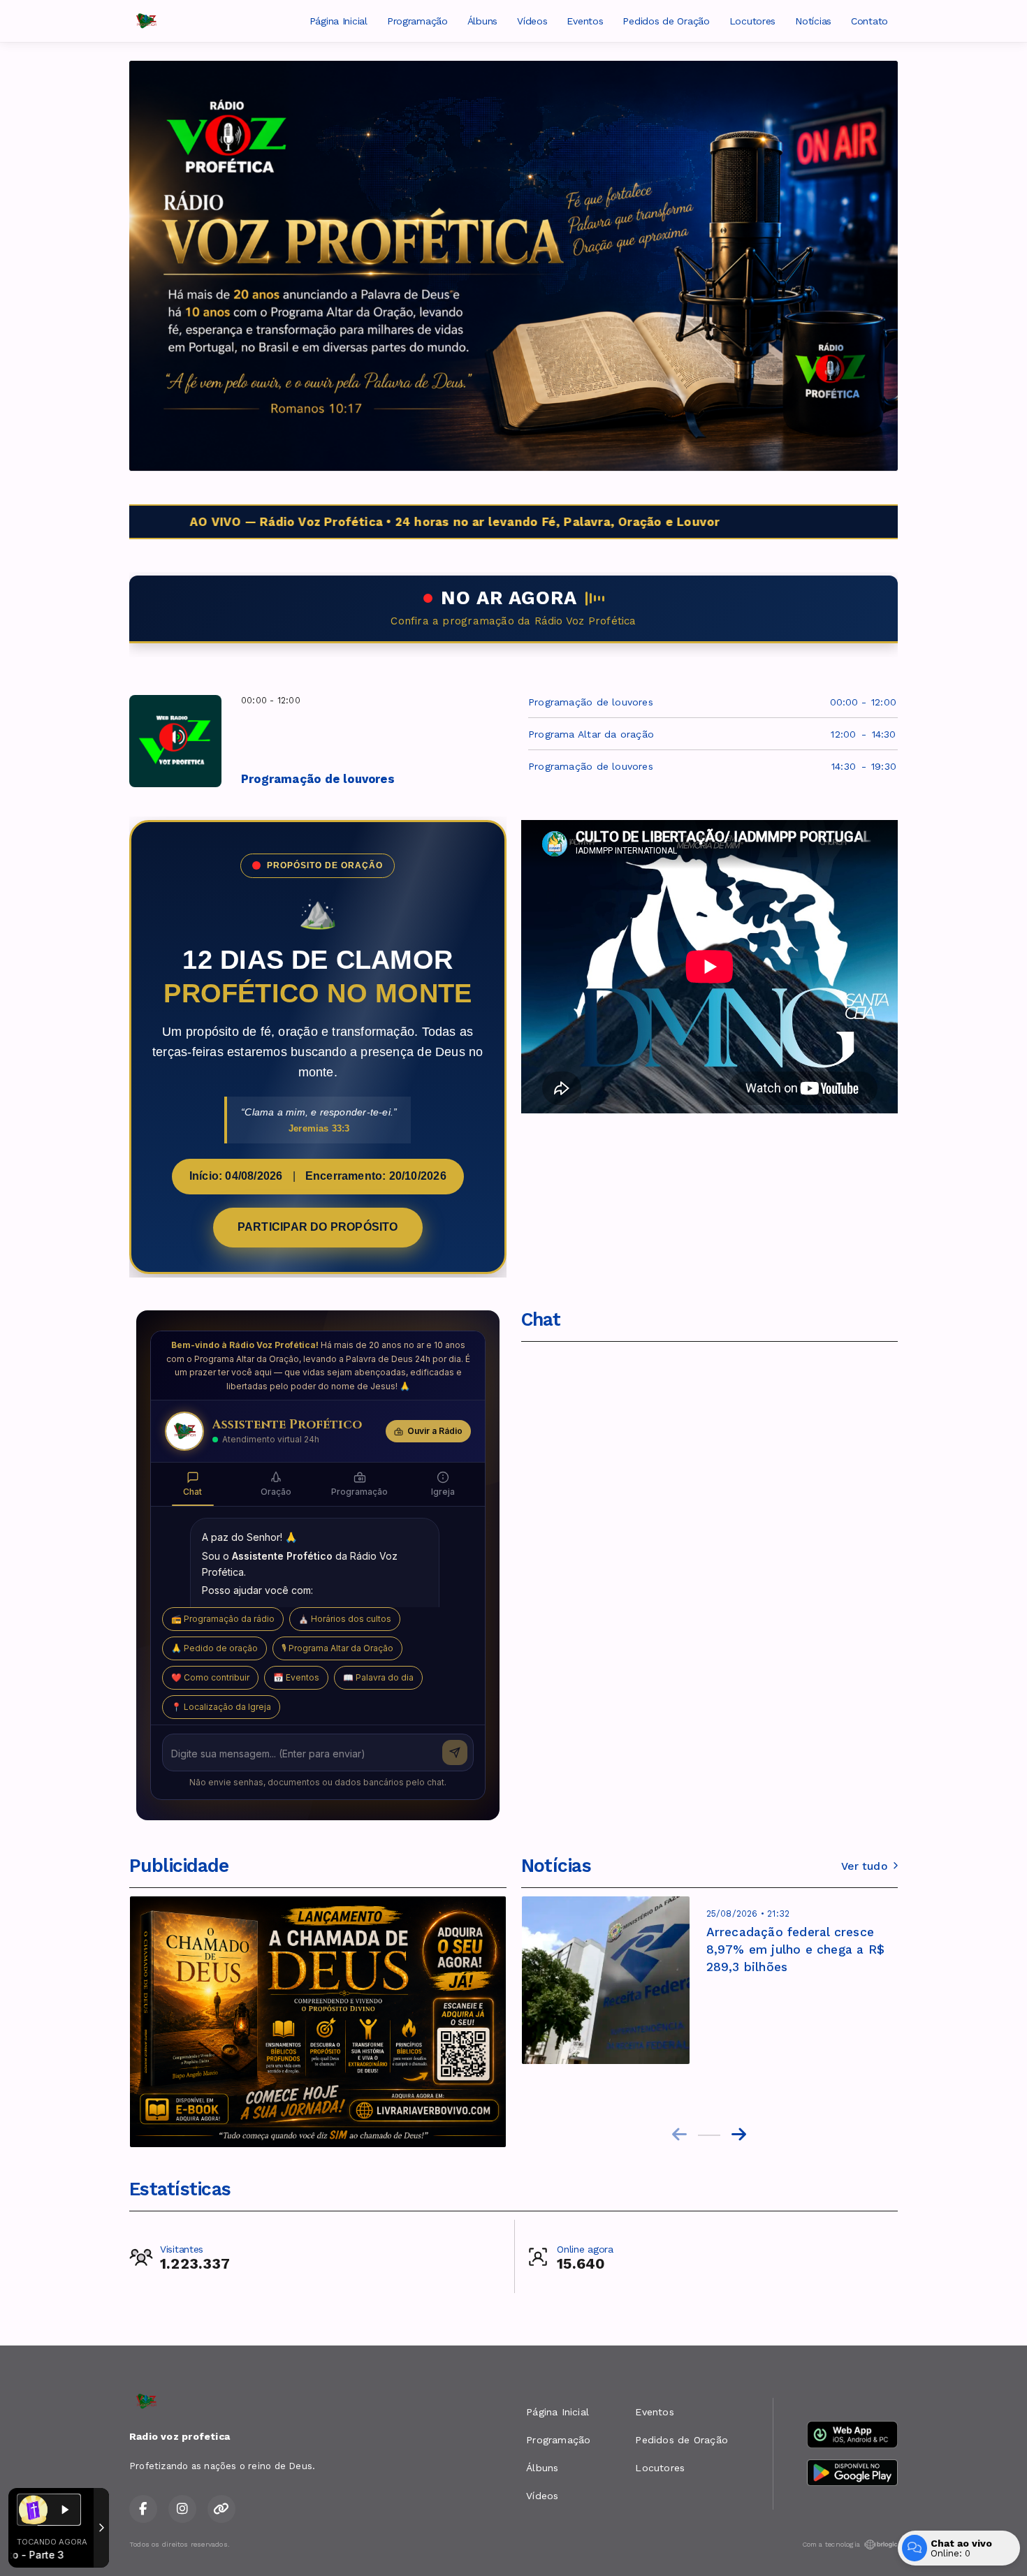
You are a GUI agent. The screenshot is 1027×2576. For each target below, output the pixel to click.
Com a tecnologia (831, 2544)
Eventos (585, 21)
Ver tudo (864, 1866)
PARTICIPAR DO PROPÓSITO (318, 1227)
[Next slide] (739, 2135)
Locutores (752, 21)
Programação (417, 21)
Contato (869, 21)
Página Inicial (338, 21)
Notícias (813, 21)
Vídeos (532, 21)
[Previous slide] (679, 2135)
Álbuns (482, 21)
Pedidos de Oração (666, 21)
